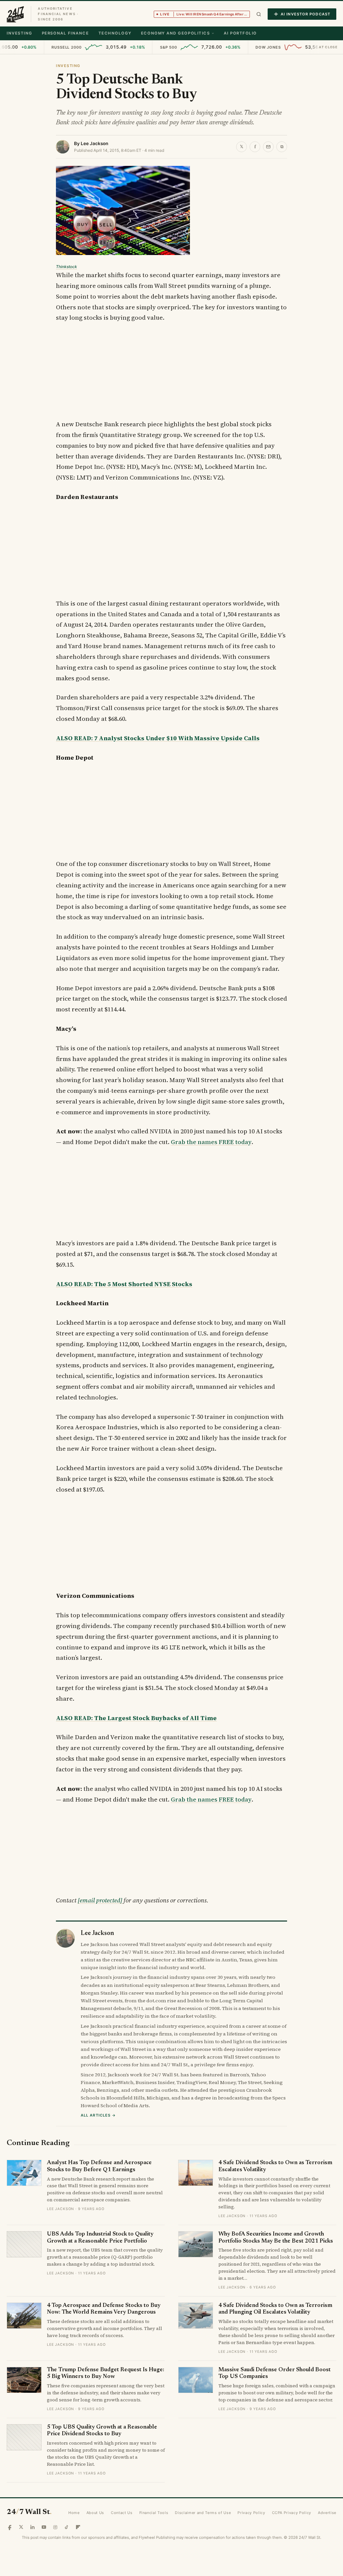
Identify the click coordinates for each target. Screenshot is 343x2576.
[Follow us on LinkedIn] (32, 2527)
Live (205, 14)
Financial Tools (154, 2513)
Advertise (327, 2513)
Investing (20, 33)
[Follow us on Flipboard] (78, 2527)
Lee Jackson (94, 143)
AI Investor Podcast (305, 14)
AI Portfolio (240, 33)
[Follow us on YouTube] (44, 2527)
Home (74, 2513)
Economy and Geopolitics (175, 33)
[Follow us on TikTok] (67, 2527)
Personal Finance (65, 33)
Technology (115, 33)
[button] (259, 14)
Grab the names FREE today (211, 1142)
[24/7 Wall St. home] (15, 14)
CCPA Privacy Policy (292, 2513)
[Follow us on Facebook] (10, 2527)
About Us (95, 2513)
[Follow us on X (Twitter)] (21, 2527)
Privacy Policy (251, 2513)
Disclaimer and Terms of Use (203, 2513)
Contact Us (122, 2513)
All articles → (98, 2115)
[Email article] (268, 147)
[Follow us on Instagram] (55, 2527)
